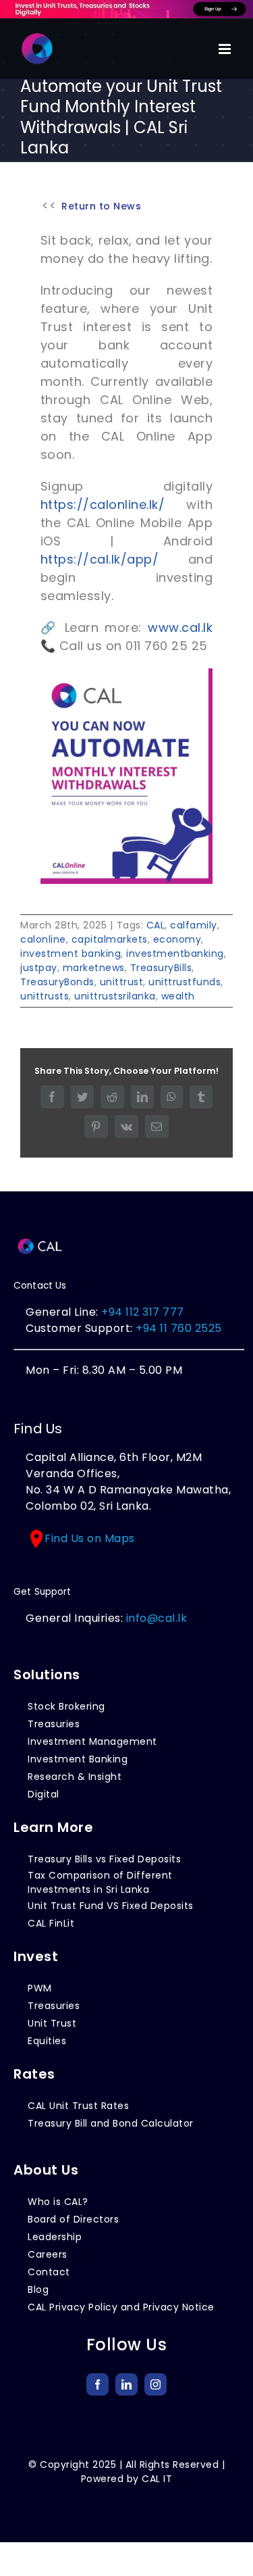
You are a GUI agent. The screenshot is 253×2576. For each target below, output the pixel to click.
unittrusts (45, 996)
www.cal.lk (180, 627)
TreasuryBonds (57, 982)
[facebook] (97, 2384)
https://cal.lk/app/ (100, 559)
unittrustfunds (185, 982)
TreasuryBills (161, 968)
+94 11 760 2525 (177, 1328)
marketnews (94, 968)
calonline (43, 939)
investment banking (71, 953)
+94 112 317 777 (143, 1312)
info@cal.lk (157, 1618)
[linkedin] (126, 2384)
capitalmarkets (110, 939)
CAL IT (157, 2479)
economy (177, 939)
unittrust (122, 982)
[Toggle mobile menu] (226, 49)
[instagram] (156, 2384)
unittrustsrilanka (115, 996)
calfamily (194, 925)
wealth (178, 996)
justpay (39, 968)
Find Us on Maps (90, 1538)
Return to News (101, 206)
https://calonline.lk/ (103, 504)
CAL (156, 925)
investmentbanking (175, 953)
